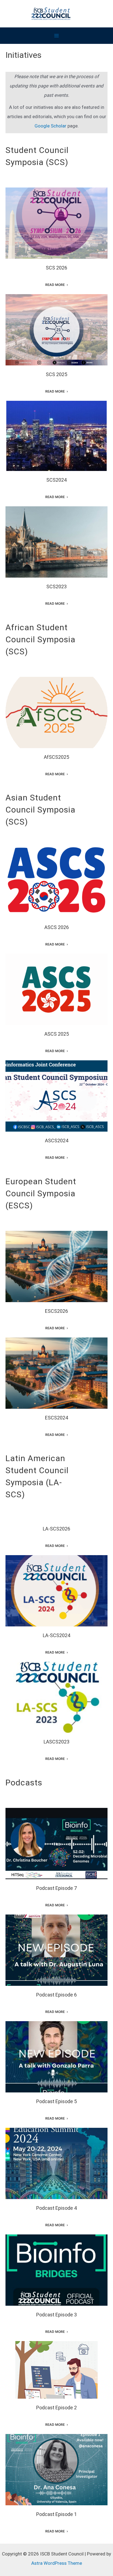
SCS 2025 (56, 324)
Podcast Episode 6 (56, 1947)
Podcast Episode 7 (56, 1840)
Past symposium (47, 333)
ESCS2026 (56, 1260)
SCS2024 (56, 433)
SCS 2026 (56, 217)
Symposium (44, 226)
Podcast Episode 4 (56, 2160)
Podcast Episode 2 (56, 2367)
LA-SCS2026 (56, 1529)
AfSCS (22, 716)
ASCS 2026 (57, 880)
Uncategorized (70, 226)
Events (15, 226)
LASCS (36, 1594)
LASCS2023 (56, 1694)
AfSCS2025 (56, 706)
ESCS (13, 1270)
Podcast (56, 1850)
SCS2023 (56, 539)
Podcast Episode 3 (56, 2267)
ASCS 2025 (57, 986)
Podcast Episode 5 (56, 2054)
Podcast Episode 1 (56, 2466)
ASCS (21, 889)
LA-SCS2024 (56, 1585)
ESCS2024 (56, 1367)
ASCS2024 (57, 1090)
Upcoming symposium (77, 889)
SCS (27, 226)
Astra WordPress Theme (57, 2563)
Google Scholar (50, 126)
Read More (55, 285)
